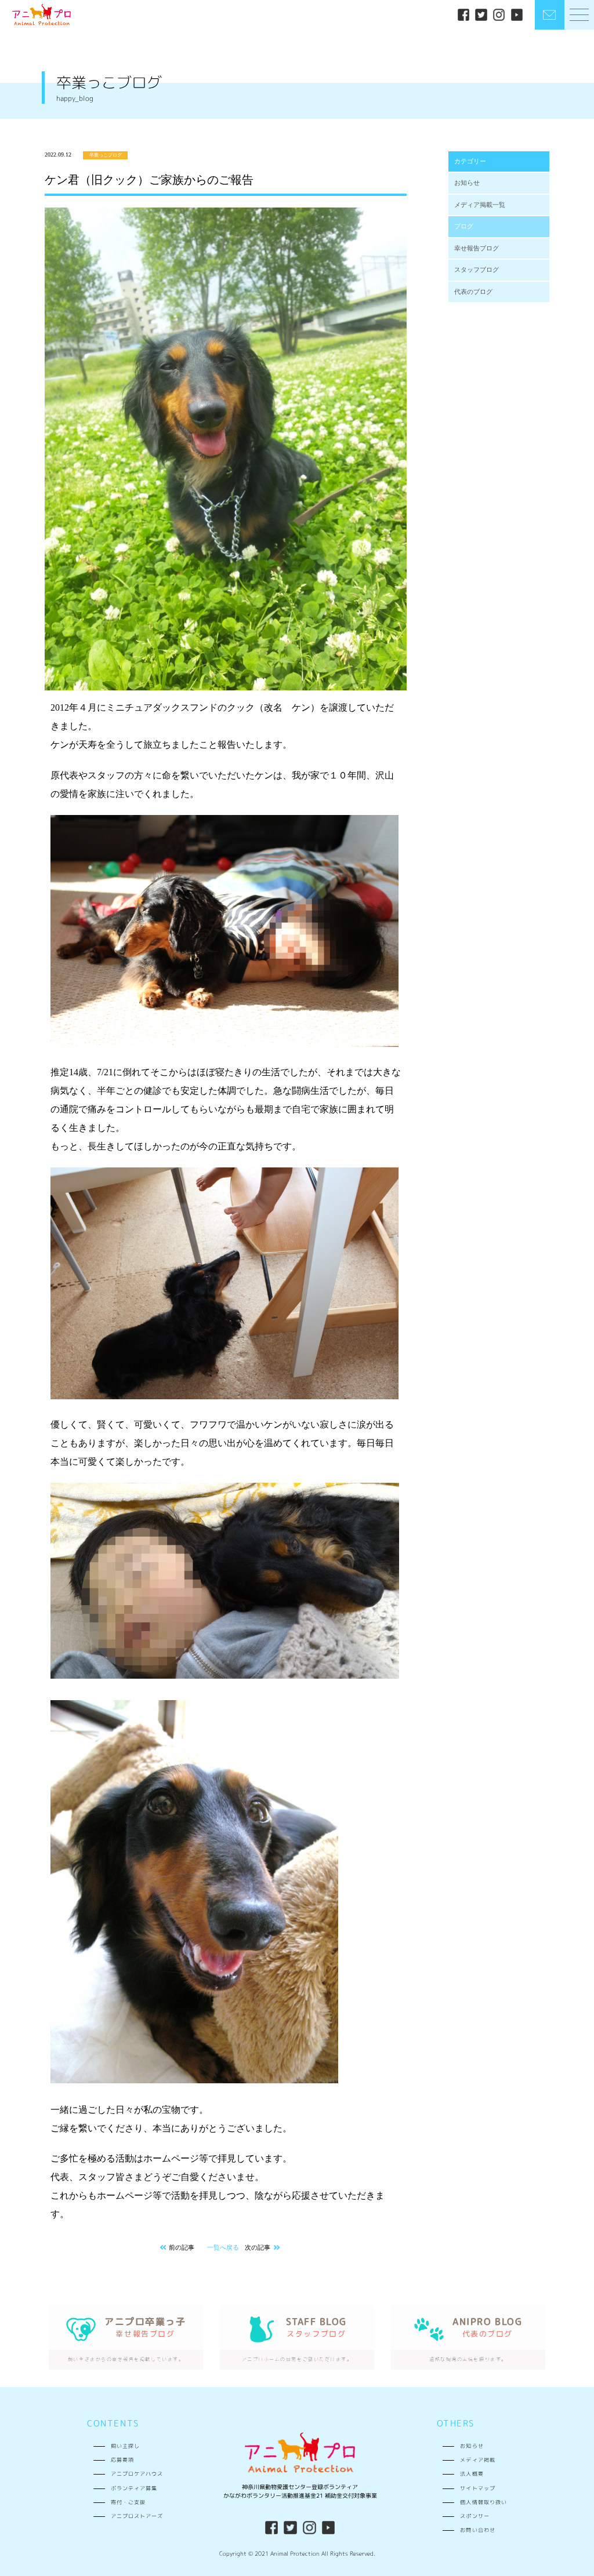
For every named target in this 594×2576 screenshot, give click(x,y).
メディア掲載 (477, 2460)
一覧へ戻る (223, 2247)
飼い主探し (125, 2446)
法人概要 (472, 2474)
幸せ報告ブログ (477, 248)
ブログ (464, 226)
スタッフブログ (477, 270)
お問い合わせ (477, 2530)
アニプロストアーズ (137, 2516)
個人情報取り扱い (483, 2502)
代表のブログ (473, 292)
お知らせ (467, 183)
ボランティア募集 (134, 2488)
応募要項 (122, 2460)
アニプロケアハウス (137, 2474)
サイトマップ (477, 2488)
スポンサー (475, 2516)
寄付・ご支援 (128, 2502)
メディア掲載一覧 (480, 205)
